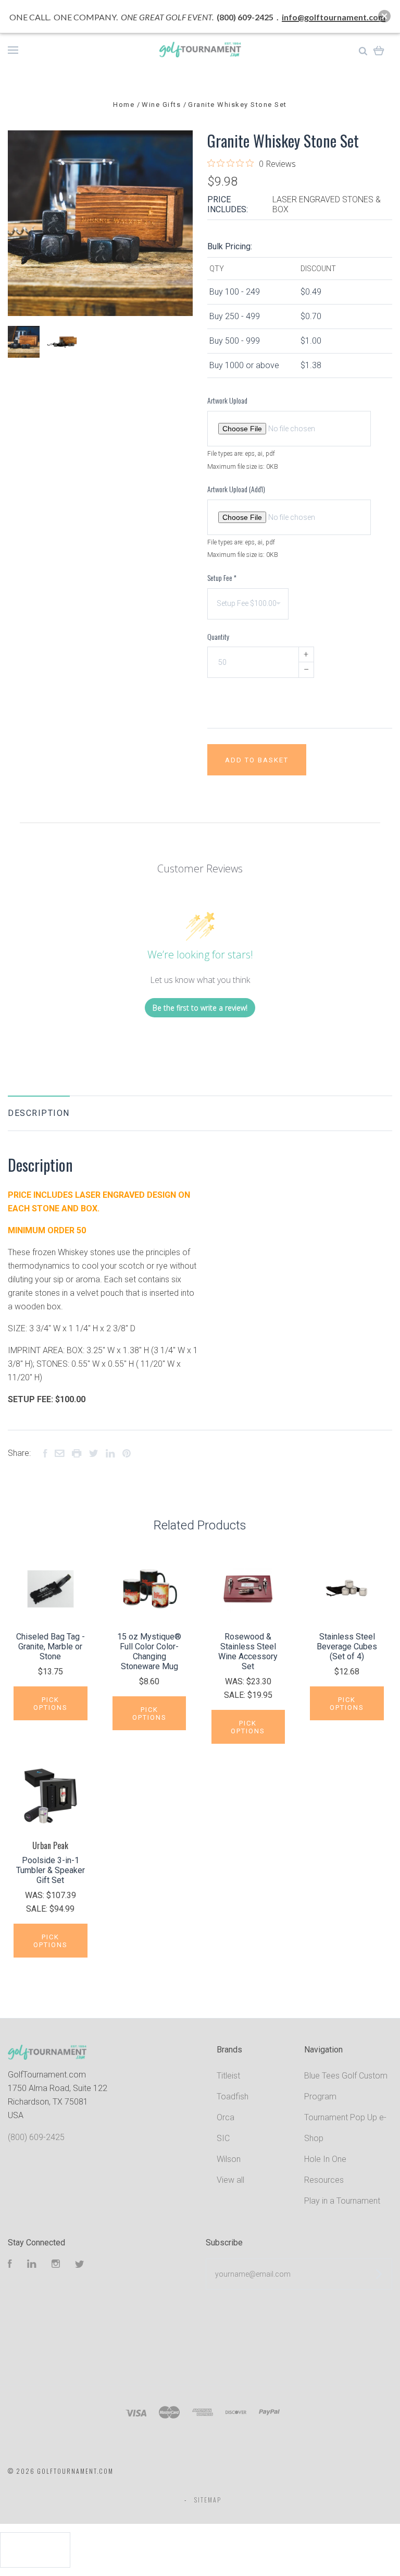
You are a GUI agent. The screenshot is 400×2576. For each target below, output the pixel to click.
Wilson (229, 2159)
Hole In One (325, 2159)
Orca (226, 2117)
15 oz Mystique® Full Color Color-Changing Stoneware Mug (149, 1651)
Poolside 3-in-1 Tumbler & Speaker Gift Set (51, 1870)
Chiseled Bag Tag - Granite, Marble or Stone (51, 1647)
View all (230, 2180)
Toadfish (233, 2097)
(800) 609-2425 (36, 2137)
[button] (384, 16)
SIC (223, 2138)
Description (39, 1113)
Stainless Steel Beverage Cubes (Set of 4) (347, 1647)
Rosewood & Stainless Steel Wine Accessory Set (248, 1651)
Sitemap (208, 2500)
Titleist (228, 2076)
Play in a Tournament (342, 2201)
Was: (236, 1681)
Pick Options (51, 1704)
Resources (324, 2180)
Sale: (236, 1695)
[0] (379, 50)
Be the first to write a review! (200, 1008)
